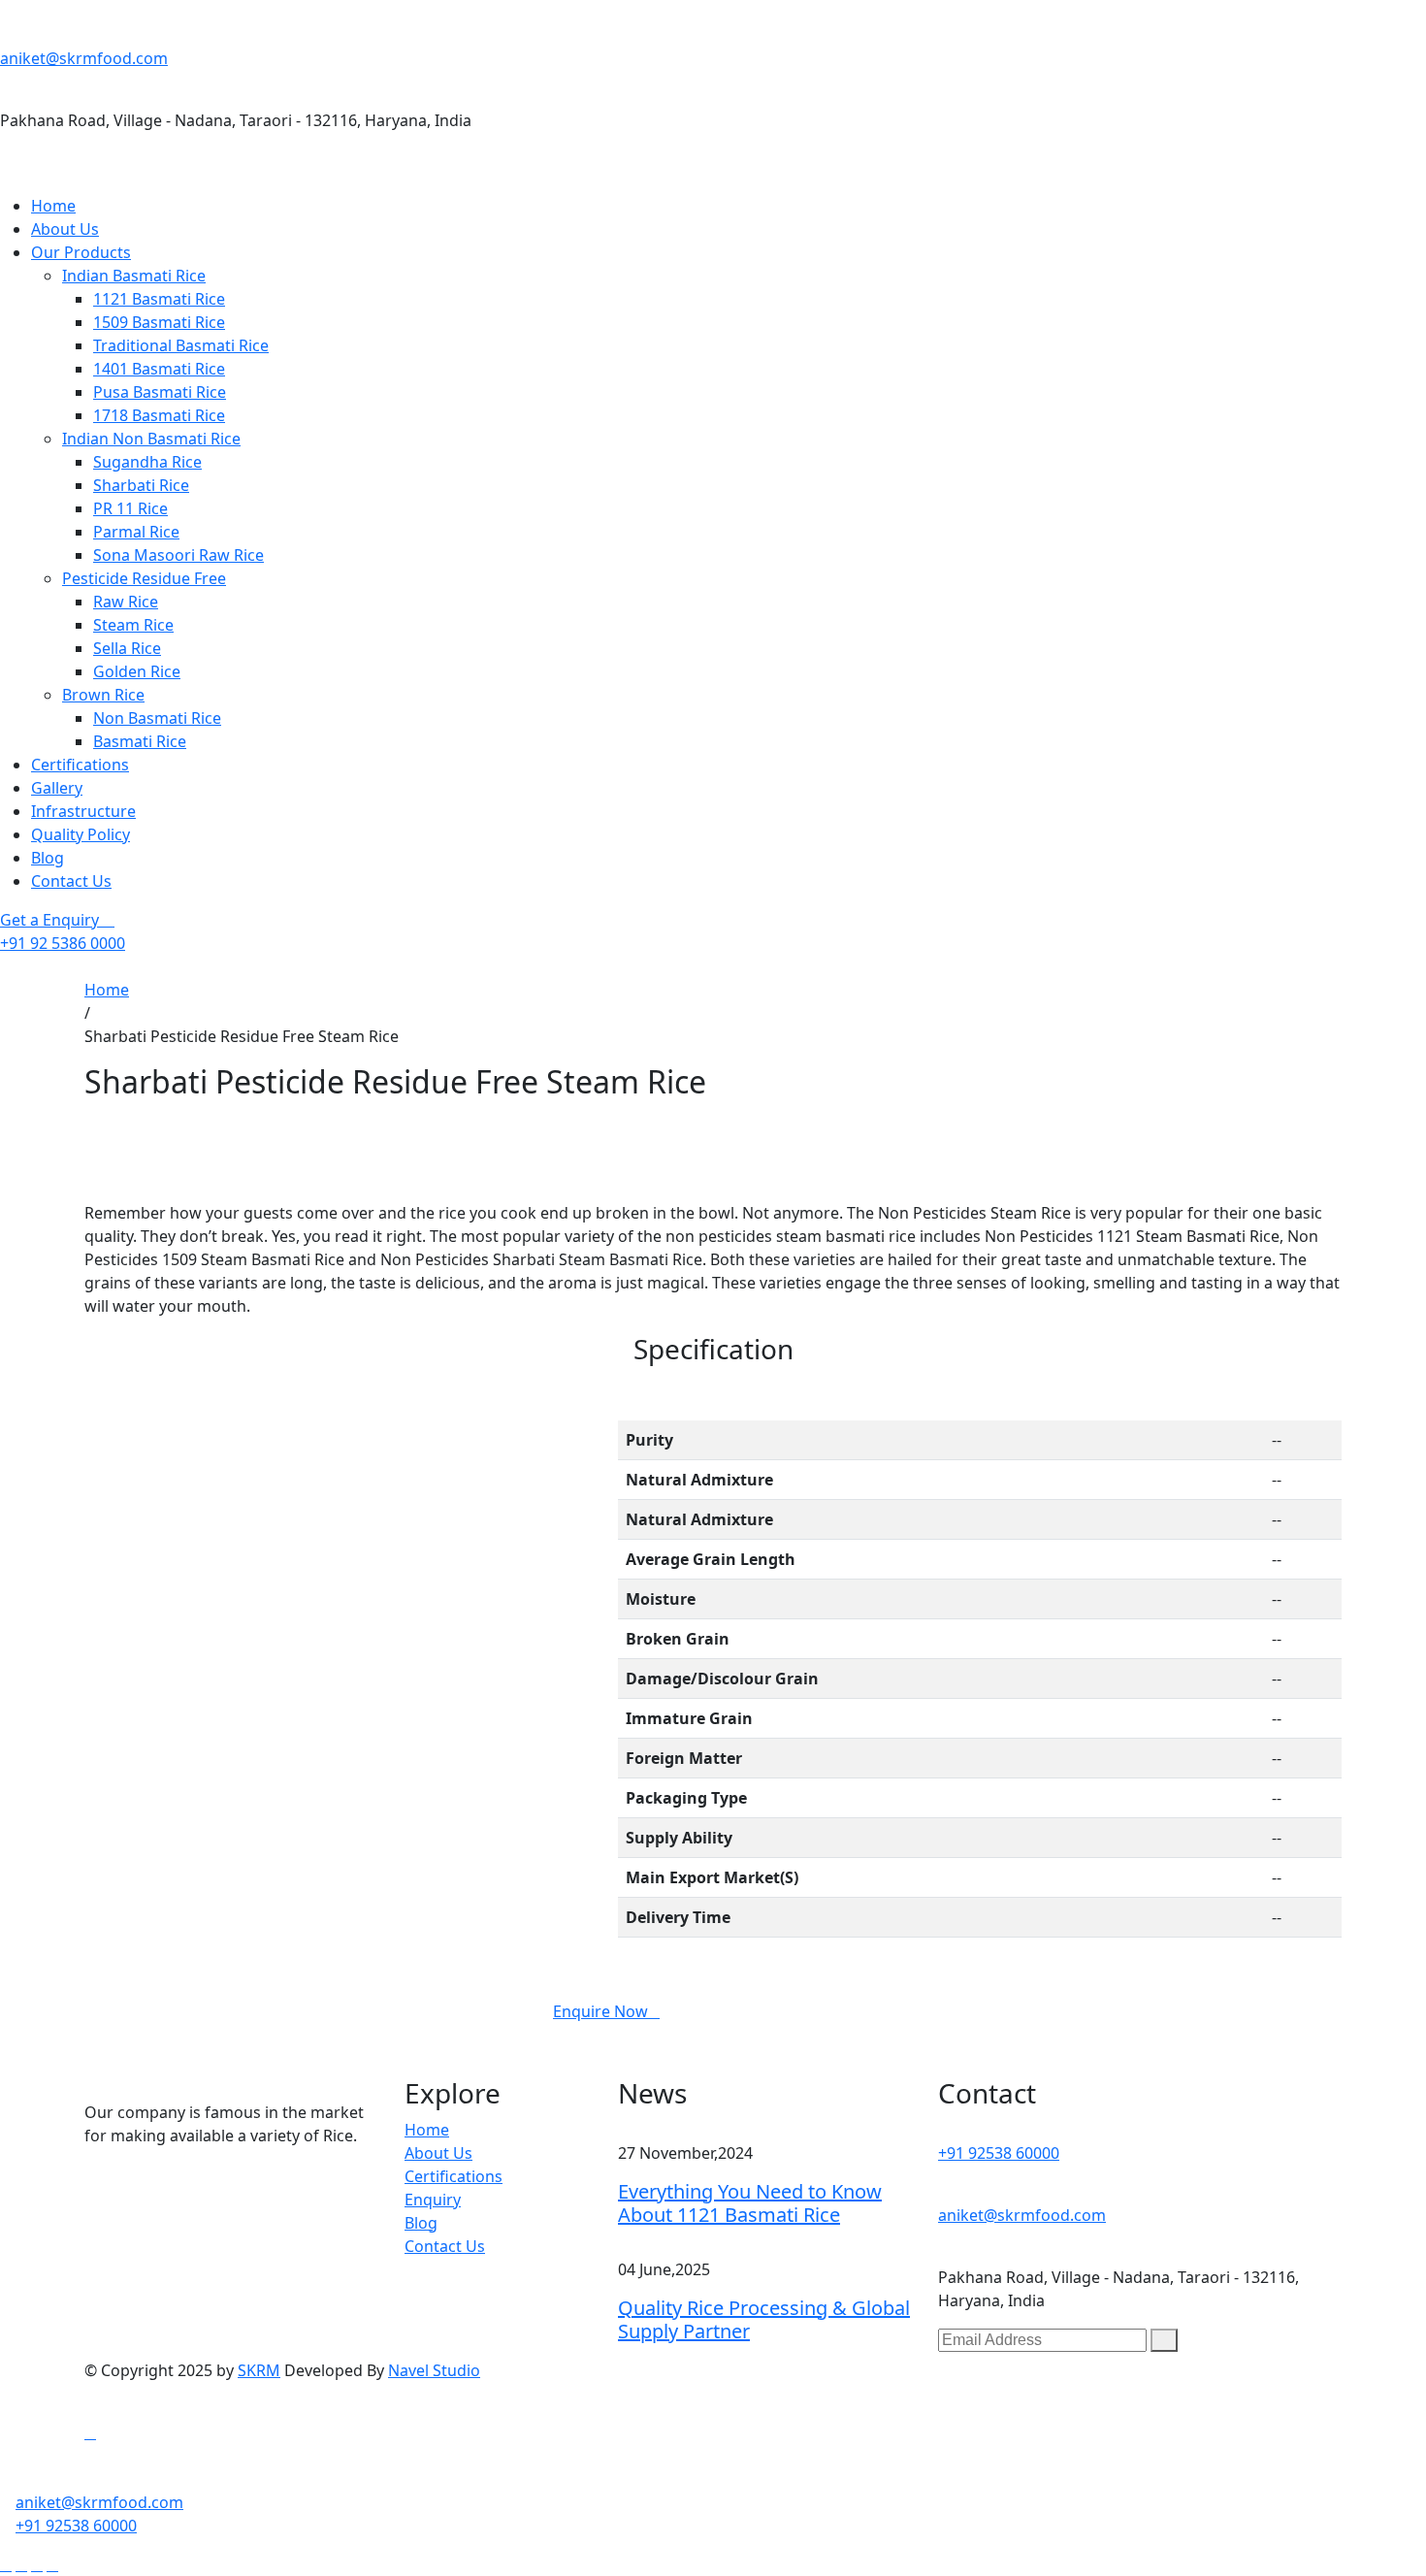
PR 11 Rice (130, 508)
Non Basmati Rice (157, 718)
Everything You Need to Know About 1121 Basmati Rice (750, 2203)
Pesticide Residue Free (144, 578)
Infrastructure (83, 811)
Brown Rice (103, 695)
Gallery (57, 788)
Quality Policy (81, 834)
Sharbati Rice (141, 485)
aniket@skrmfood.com (84, 58)
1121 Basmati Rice (159, 299)
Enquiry (433, 2200)
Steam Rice (133, 625)
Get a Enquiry (51, 920)
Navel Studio (434, 2370)
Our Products (81, 252)
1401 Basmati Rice (159, 369)
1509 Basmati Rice (159, 322)
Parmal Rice (136, 532)
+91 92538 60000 (999, 2153)
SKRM (259, 2370)
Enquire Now (600, 2011)
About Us (65, 229)
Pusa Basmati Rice (160, 392)
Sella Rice (127, 648)
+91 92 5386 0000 (63, 943)
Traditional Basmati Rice (181, 345)
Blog (48, 858)
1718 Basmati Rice (159, 415)
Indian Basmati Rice (134, 276)
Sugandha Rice (147, 462)
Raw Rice (126, 602)
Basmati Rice (140, 741)
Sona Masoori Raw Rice (178, 555)
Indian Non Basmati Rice (151, 439)
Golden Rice (137, 671)
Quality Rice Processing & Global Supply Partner (764, 2319)
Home (53, 206)
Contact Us (71, 881)
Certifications (80, 765)
